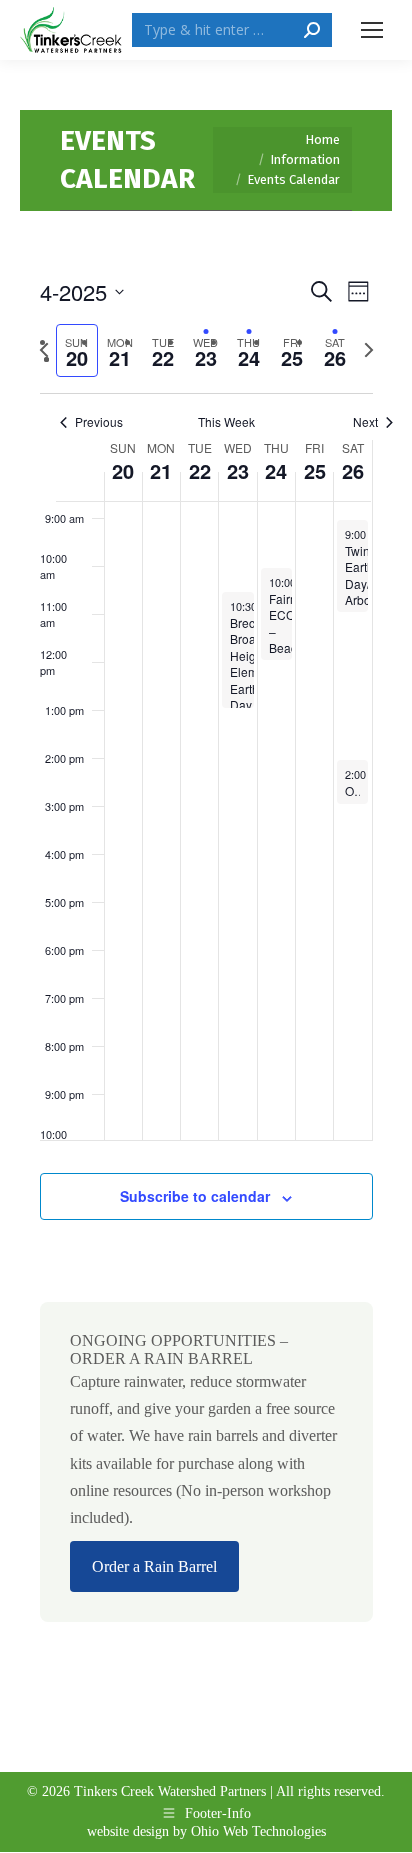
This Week (226, 422)
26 (353, 470)
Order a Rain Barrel (154, 1566)
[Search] (312, 30)
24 (276, 470)
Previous (99, 422)
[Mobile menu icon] (372, 30)
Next (365, 422)
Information (305, 159)
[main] (206, 966)
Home (322, 139)
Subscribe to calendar (195, 1196)
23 (238, 470)
